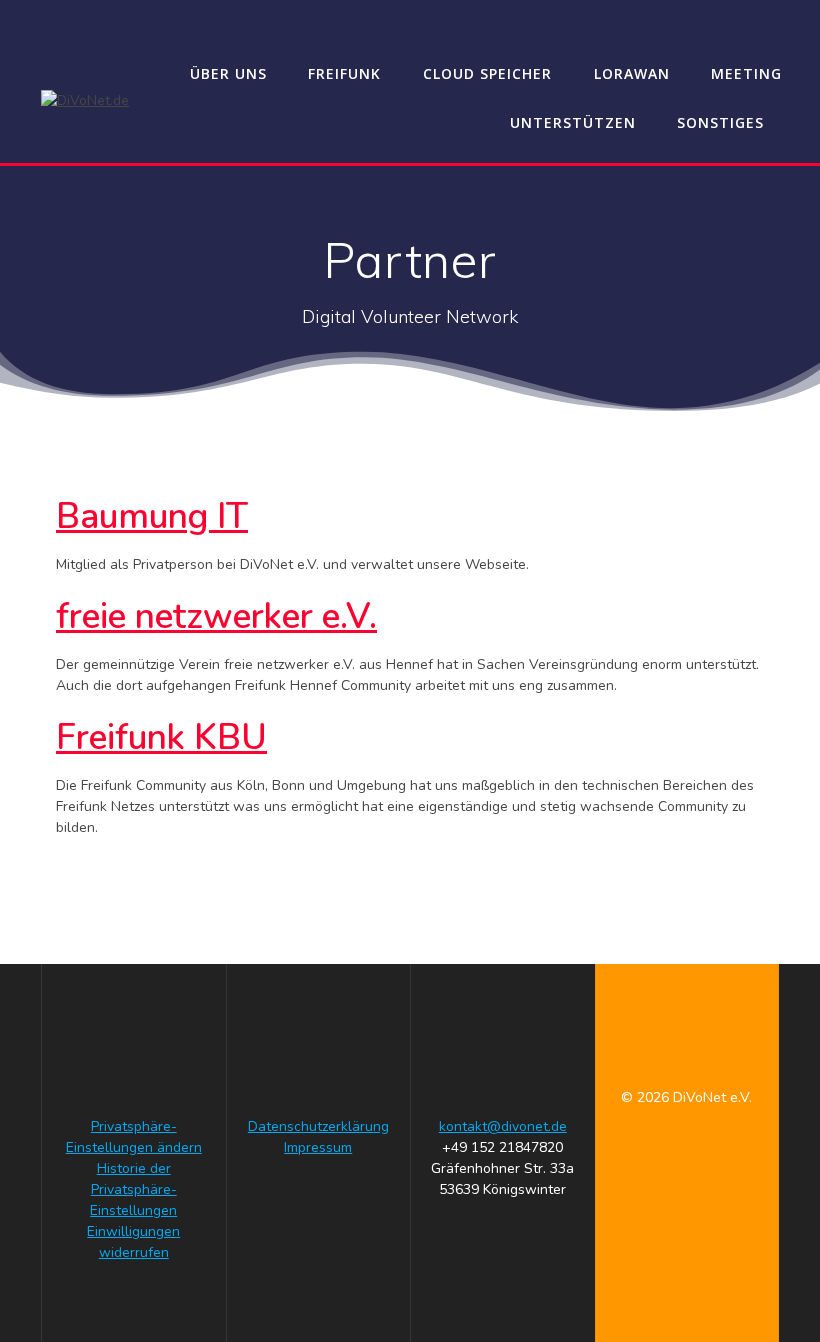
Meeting (746, 73)
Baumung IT (152, 516)
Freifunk (344, 73)
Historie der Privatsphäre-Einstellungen (133, 1189)
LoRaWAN (632, 73)
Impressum (318, 1147)
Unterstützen (573, 122)
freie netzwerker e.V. (216, 616)
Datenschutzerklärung (318, 1126)
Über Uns (228, 73)
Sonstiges (720, 122)
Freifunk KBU (161, 737)
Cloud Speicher (487, 73)
